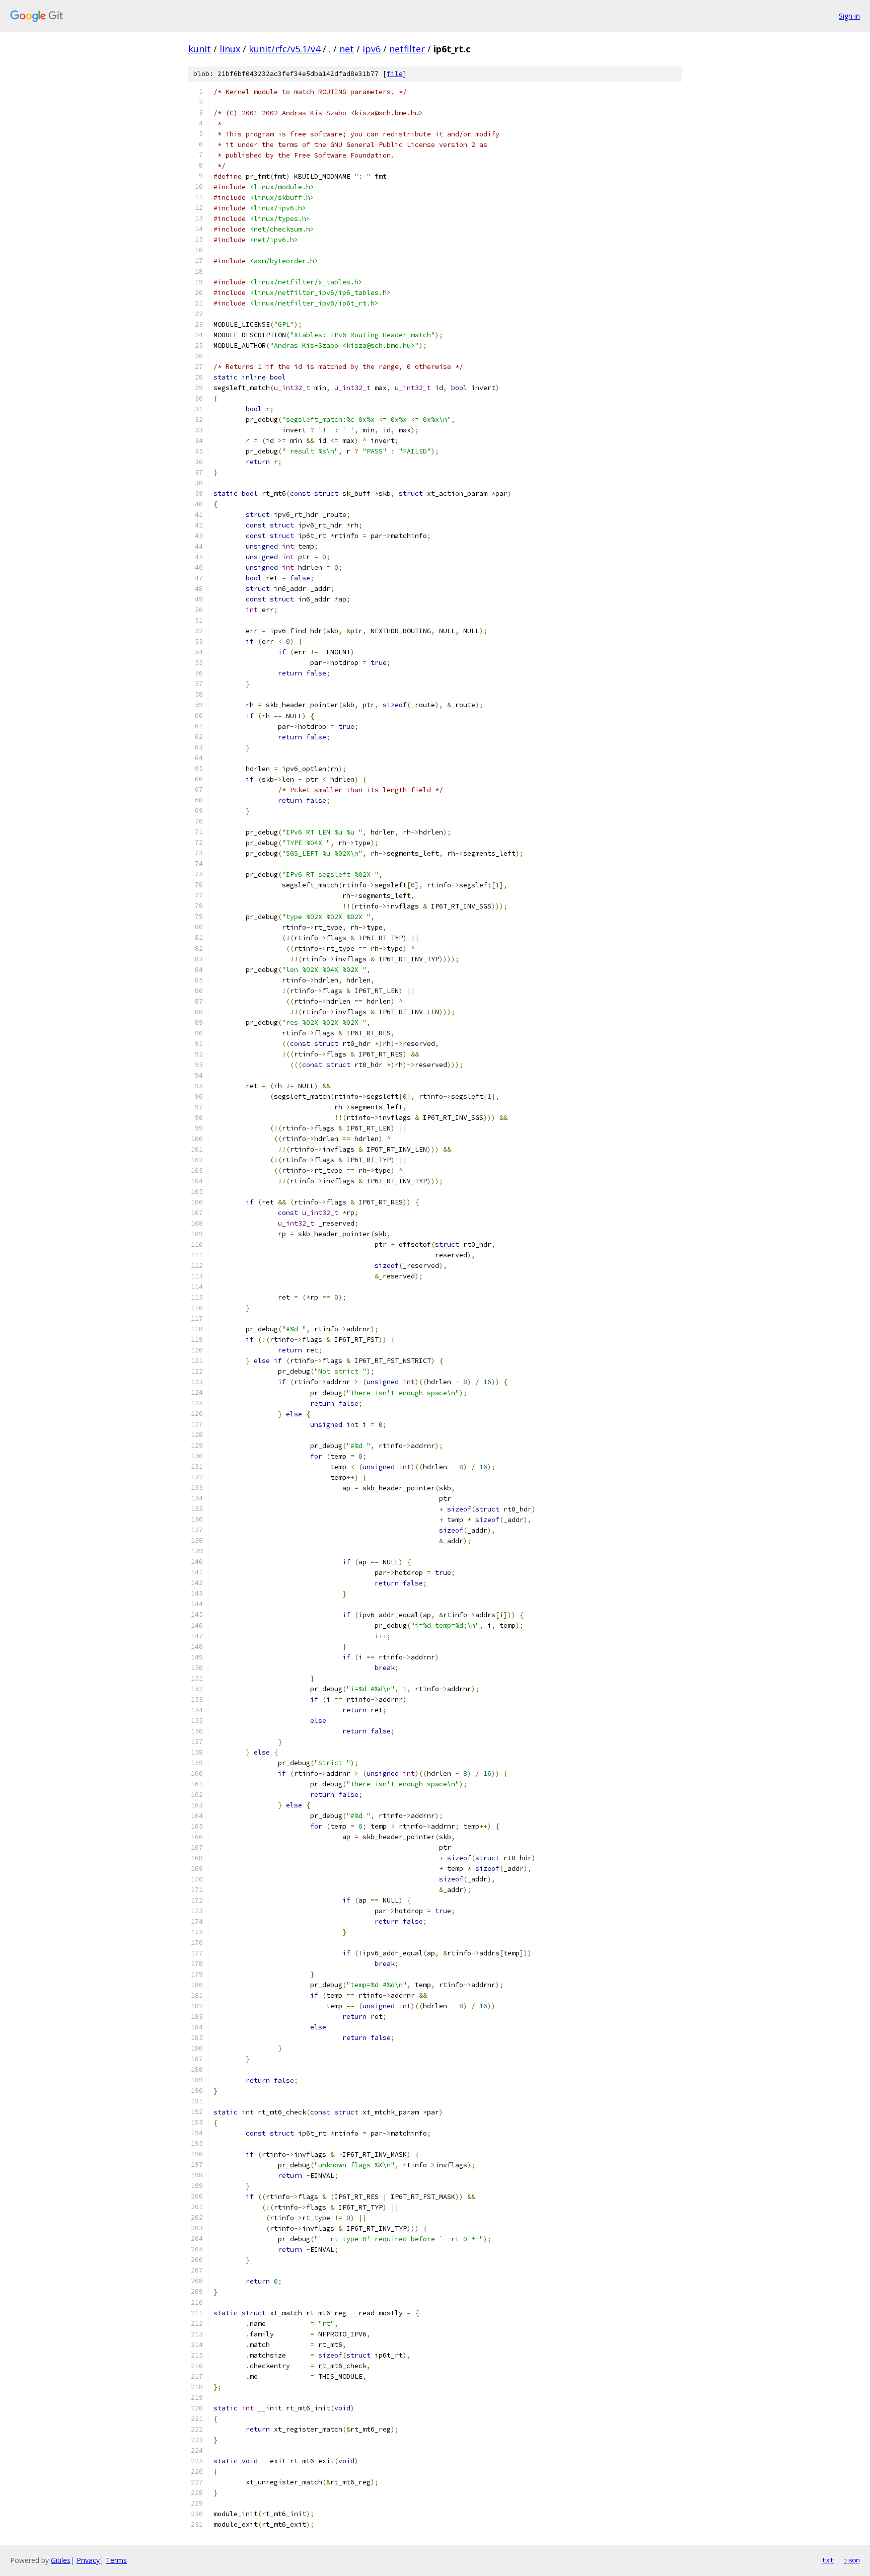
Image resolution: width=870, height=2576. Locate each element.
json (852, 2560)
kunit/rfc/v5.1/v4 (284, 49)
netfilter (407, 49)
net (347, 49)
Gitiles (61, 2560)
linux (230, 49)
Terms (116, 2560)
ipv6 (372, 49)
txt (828, 2560)
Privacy (88, 2560)
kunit (200, 49)
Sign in (849, 16)
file (395, 74)
